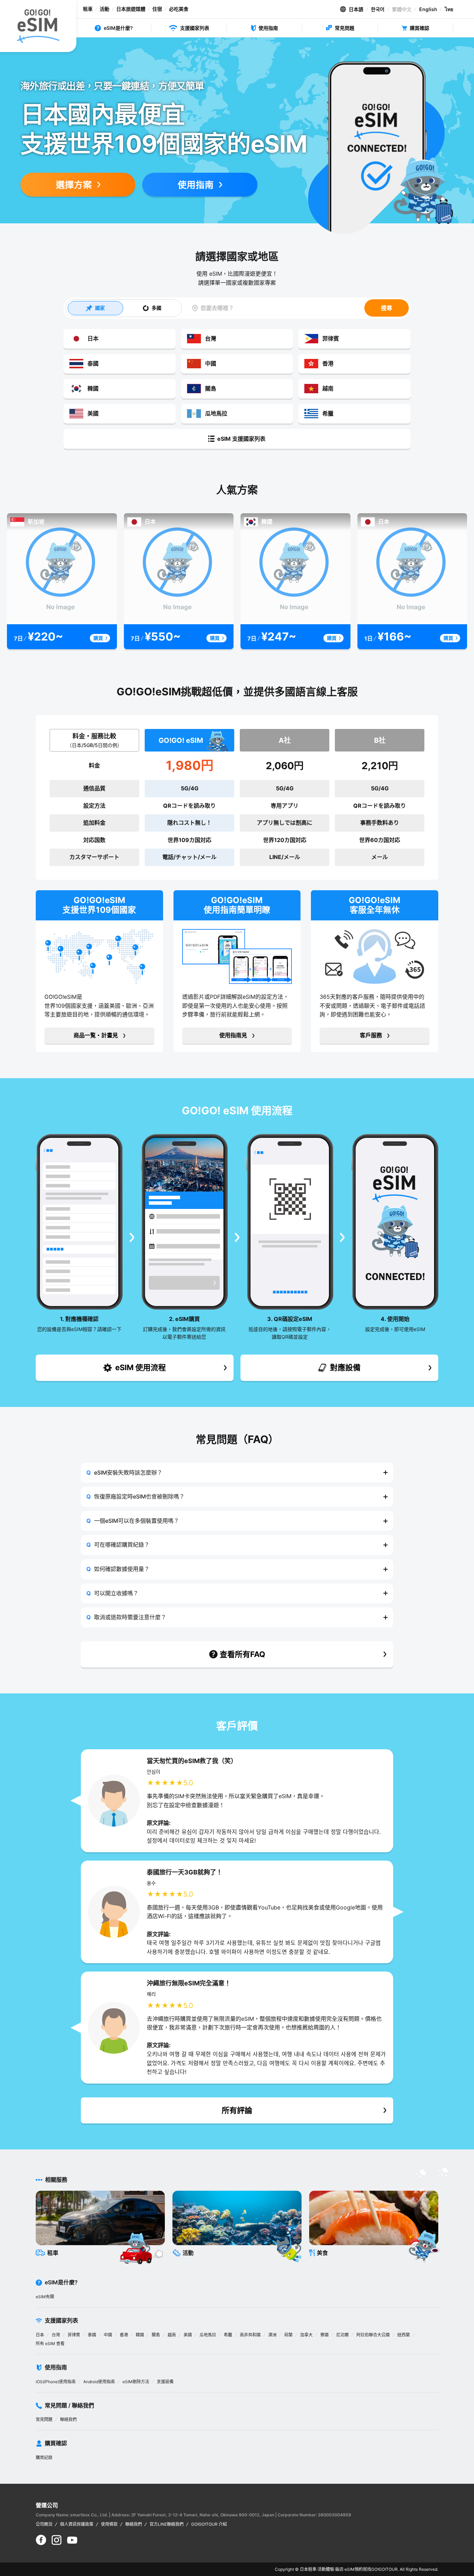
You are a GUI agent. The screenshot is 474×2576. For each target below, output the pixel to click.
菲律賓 (74, 2335)
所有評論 (237, 2110)
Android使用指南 (99, 2382)
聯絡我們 (68, 2419)
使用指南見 (233, 1035)
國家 (100, 308)
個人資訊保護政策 (77, 2524)
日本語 (356, 9)
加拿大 (306, 2335)
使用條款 (109, 2524)
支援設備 (165, 2382)
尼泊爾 (342, 2335)
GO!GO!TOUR (384, 2569)
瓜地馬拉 (208, 2335)
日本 (40, 2335)
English (428, 9)
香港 (124, 2335)
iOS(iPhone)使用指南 (56, 2382)
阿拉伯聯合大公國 (373, 2335)
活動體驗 (326, 2569)
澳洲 (272, 2335)
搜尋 (387, 308)
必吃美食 (179, 9)
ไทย (449, 9)
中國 (108, 2335)
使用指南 (268, 28)
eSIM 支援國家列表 (241, 439)
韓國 (140, 2335)
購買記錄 (44, 2458)
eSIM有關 (45, 2297)
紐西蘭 (404, 2335)
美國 (188, 2335)
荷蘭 (288, 2335)
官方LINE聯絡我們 (167, 2524)
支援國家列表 (195, 28)
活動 (104, 9)
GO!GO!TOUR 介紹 (209, 2524)
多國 (156, 308)
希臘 (228, 2335)
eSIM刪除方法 (136, 2382)
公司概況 (44, 2524)
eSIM (350, 2569)
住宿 (157, 9)
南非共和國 (250, 2335)
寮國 (324, 2335)
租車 (88, 9)
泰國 (92, 2335)
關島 (156, 2335)
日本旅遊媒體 (131, 9)
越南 (172, 2335)
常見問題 (345, 28)
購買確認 (420, 28)
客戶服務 (371, 1035)
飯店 (339, 2569)
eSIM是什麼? (118, 28)
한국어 (378, 9)
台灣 (56, 2335)
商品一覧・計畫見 (96, 1035)
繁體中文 (402, 9)
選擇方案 (74, 185)
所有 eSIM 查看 (50, 2343)
